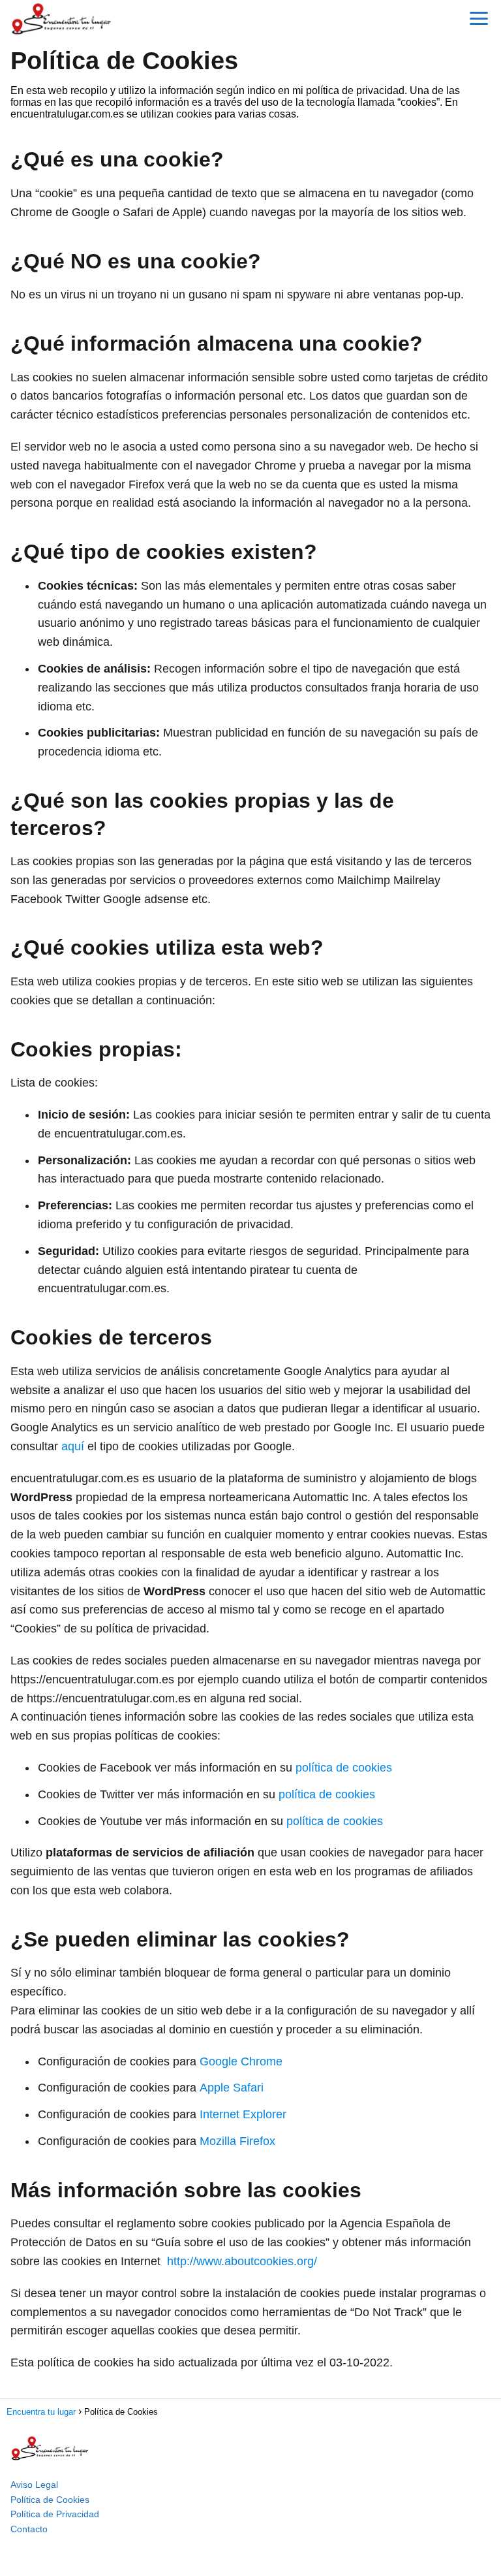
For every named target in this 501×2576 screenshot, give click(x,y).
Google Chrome (241, 2061)
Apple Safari (232, 2088)
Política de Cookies (50, 2500)
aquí (73, 1446)
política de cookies (344, 1768)
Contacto (29, 2529)
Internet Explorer (243, 2114)
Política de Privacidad (55, 2514)
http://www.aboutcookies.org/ (242, 2261)
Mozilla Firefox (237, 2141)
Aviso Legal (34, 2485)
